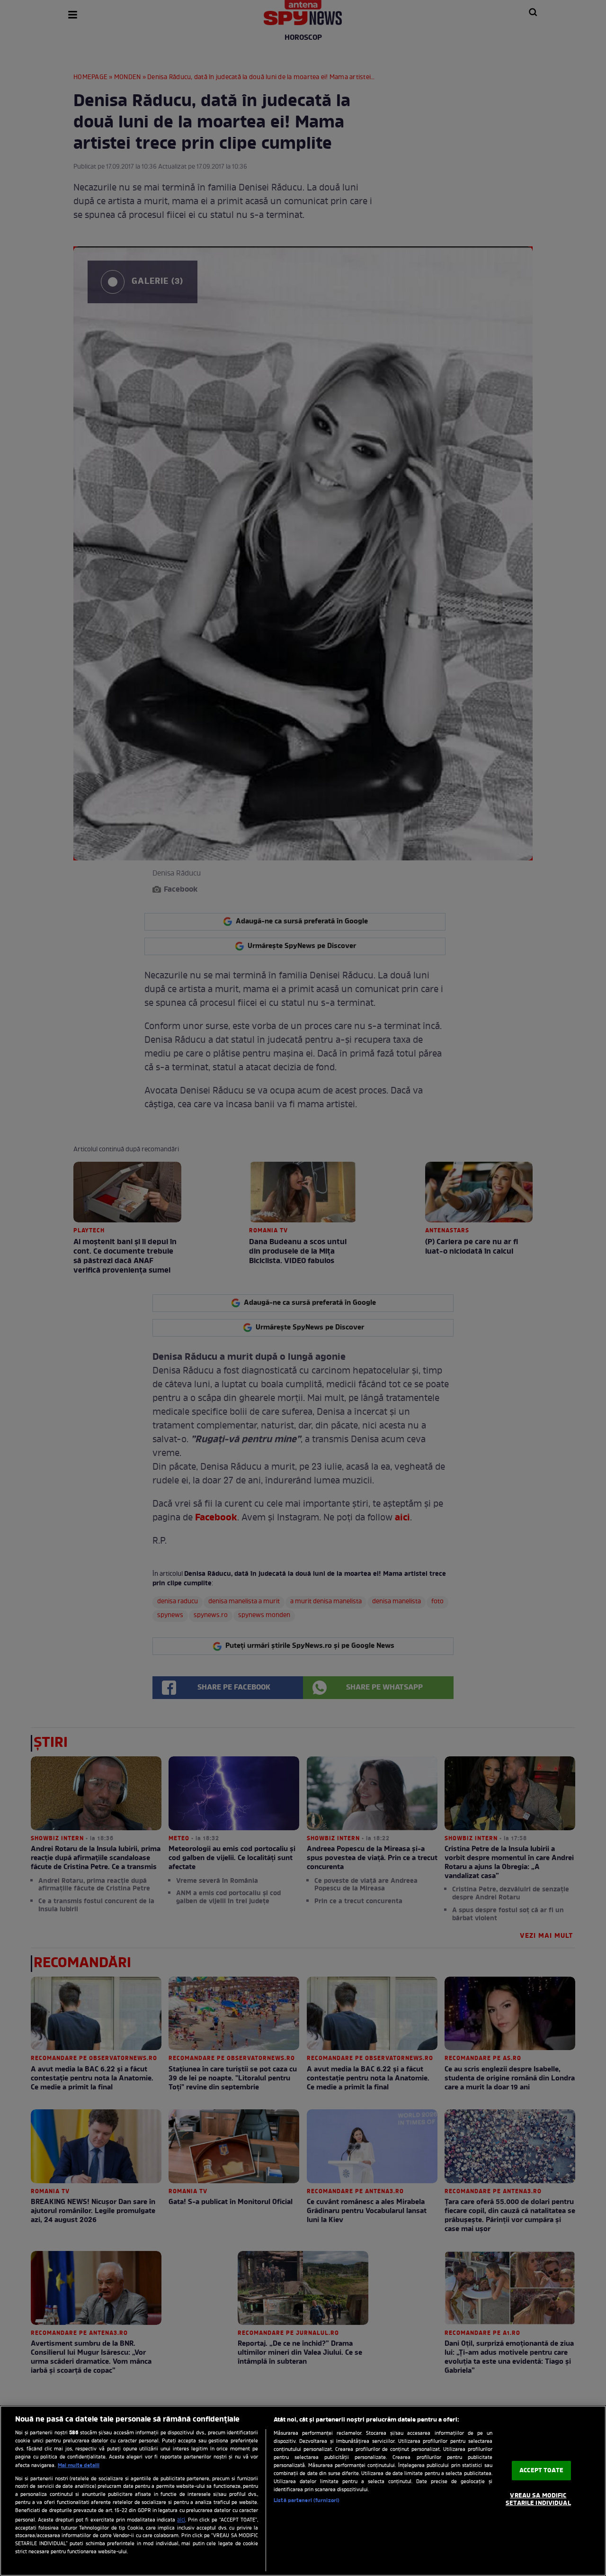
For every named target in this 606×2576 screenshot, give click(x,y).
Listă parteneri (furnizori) (307, 2501)
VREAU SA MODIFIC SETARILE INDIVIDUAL (538, 2500)
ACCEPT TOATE (541, 2471)
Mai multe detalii (79, 2466)
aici (181, 2520)
